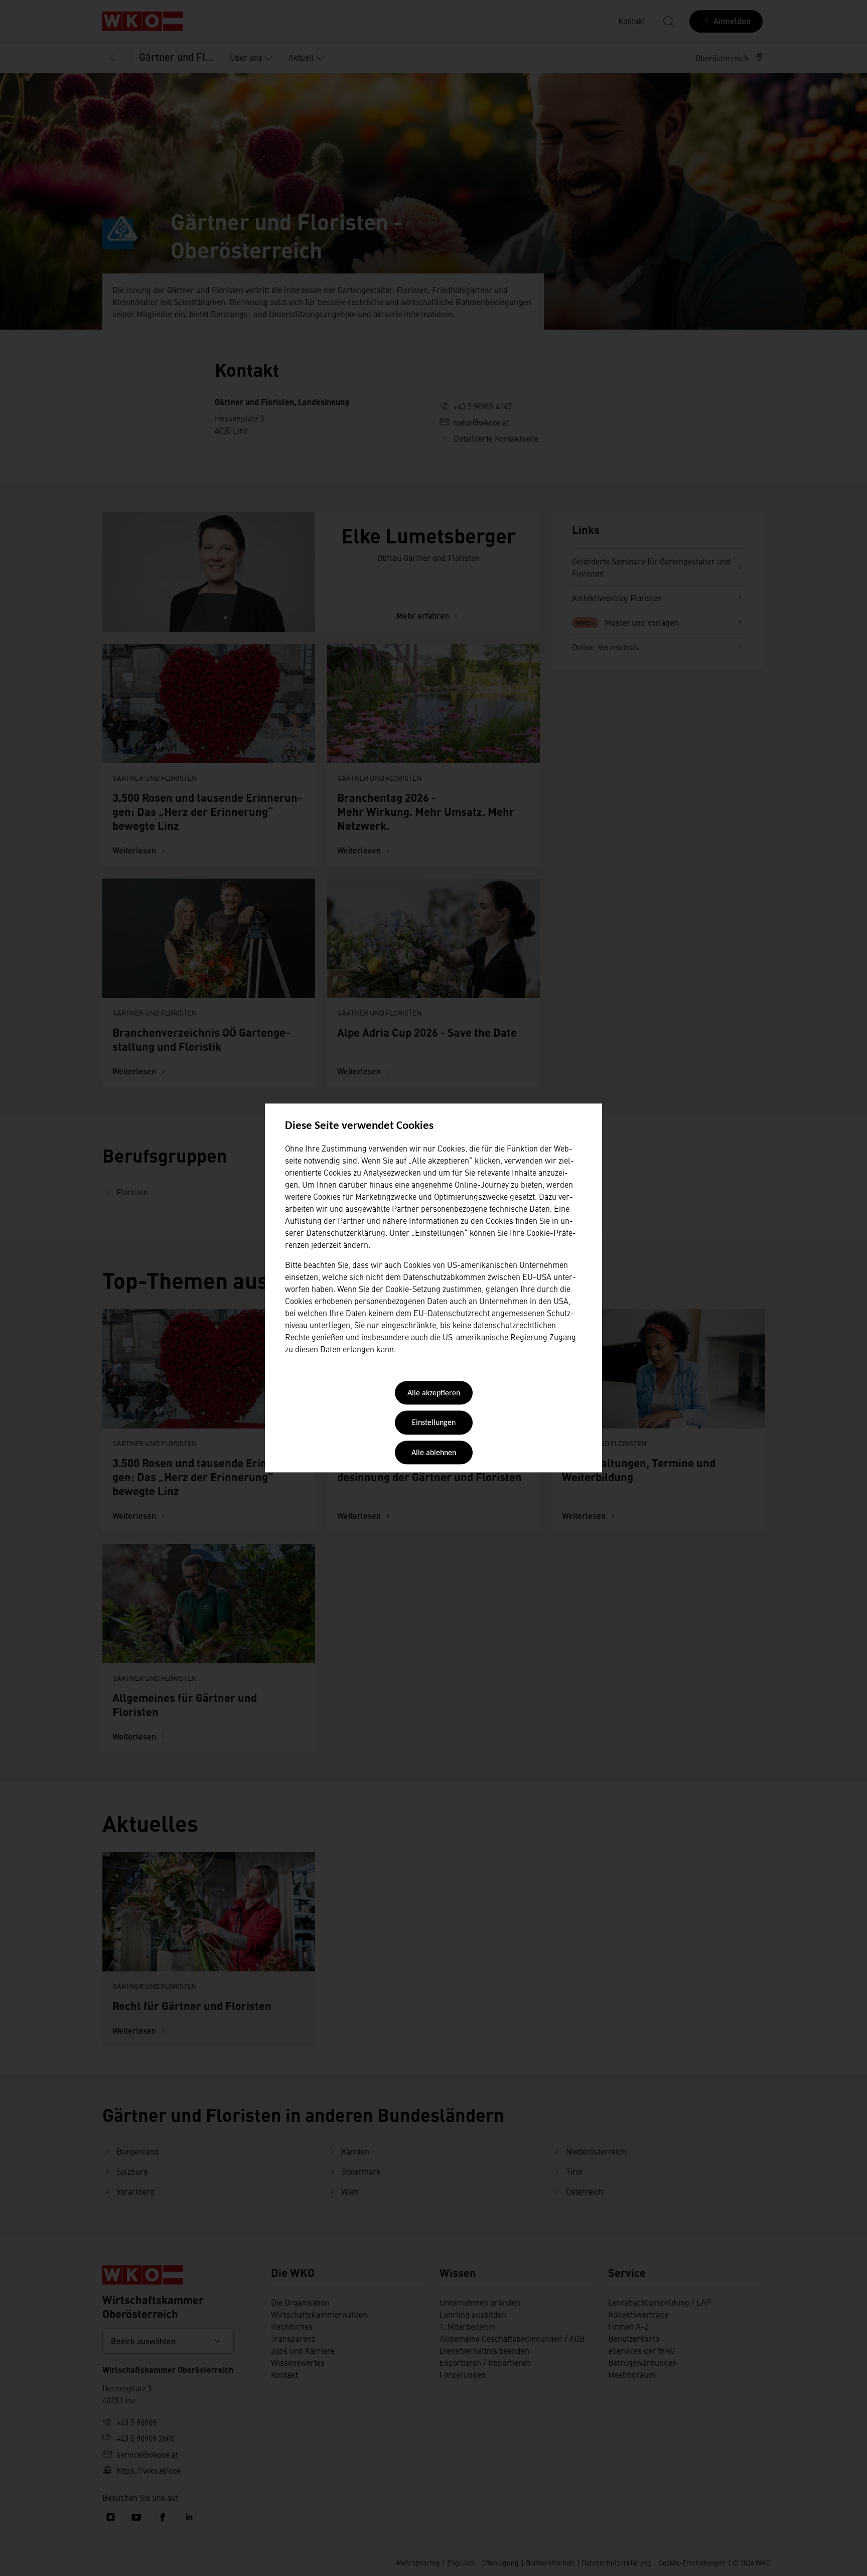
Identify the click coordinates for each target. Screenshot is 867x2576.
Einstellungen (434, 1423)
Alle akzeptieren (434, 1393)
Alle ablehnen (434, 1453)
